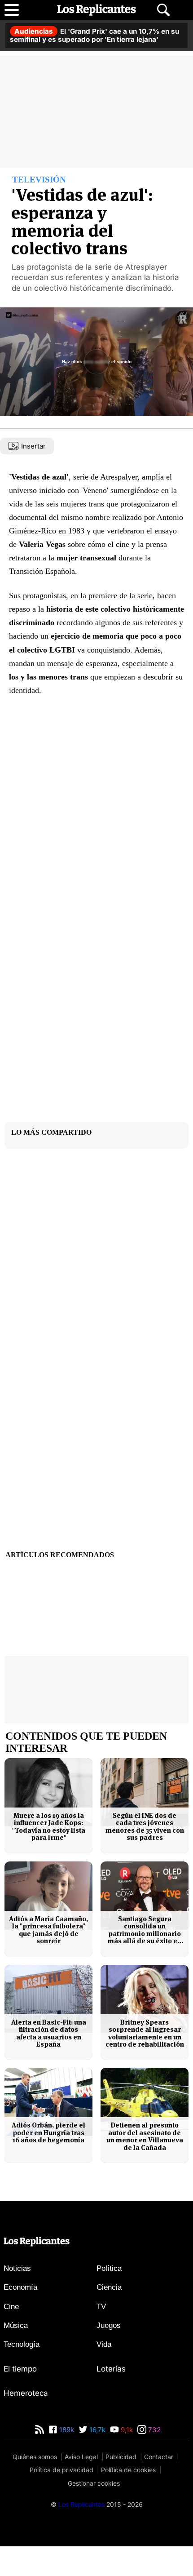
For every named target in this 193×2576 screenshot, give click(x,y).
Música (16, 2355)
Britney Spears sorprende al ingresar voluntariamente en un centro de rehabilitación (145, 2063)
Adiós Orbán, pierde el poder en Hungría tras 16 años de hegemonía (48, 2163)
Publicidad (121, 2486)
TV (101, 2336)
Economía (20, 2317)
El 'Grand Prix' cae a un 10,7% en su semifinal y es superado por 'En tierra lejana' (94, 35)
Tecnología (22, 2374)
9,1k (126, 2459)
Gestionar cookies (94, 2513)
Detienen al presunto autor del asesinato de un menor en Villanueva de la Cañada (145, 2167)
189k (66, 2459)
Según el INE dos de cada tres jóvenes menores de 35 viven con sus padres (145, 1856)
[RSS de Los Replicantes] (39, 2459)
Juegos (109, 2355)
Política (109, 2298)
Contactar (159, 2486)
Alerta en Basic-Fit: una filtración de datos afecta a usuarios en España (49, 2063)
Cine (11, 2336)
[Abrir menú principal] (12, 10)
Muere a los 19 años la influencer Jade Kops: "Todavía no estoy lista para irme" (49, 1856)
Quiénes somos (35, 2486)
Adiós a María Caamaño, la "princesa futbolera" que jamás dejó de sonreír (48, 1960)
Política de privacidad (61, 2500)
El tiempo (20, 2398)
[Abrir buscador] (163, 10)
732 (154, 2459)
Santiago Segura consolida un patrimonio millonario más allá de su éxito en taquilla (145, 1960)
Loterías (111, 2398)
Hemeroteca (26, 2423)
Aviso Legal (81, 2486)
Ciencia (109, 2317)
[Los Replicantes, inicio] (96, 10)
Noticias (17, 2298)
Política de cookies (128, 2500)
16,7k (96, 2459)
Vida (104, 2374)
